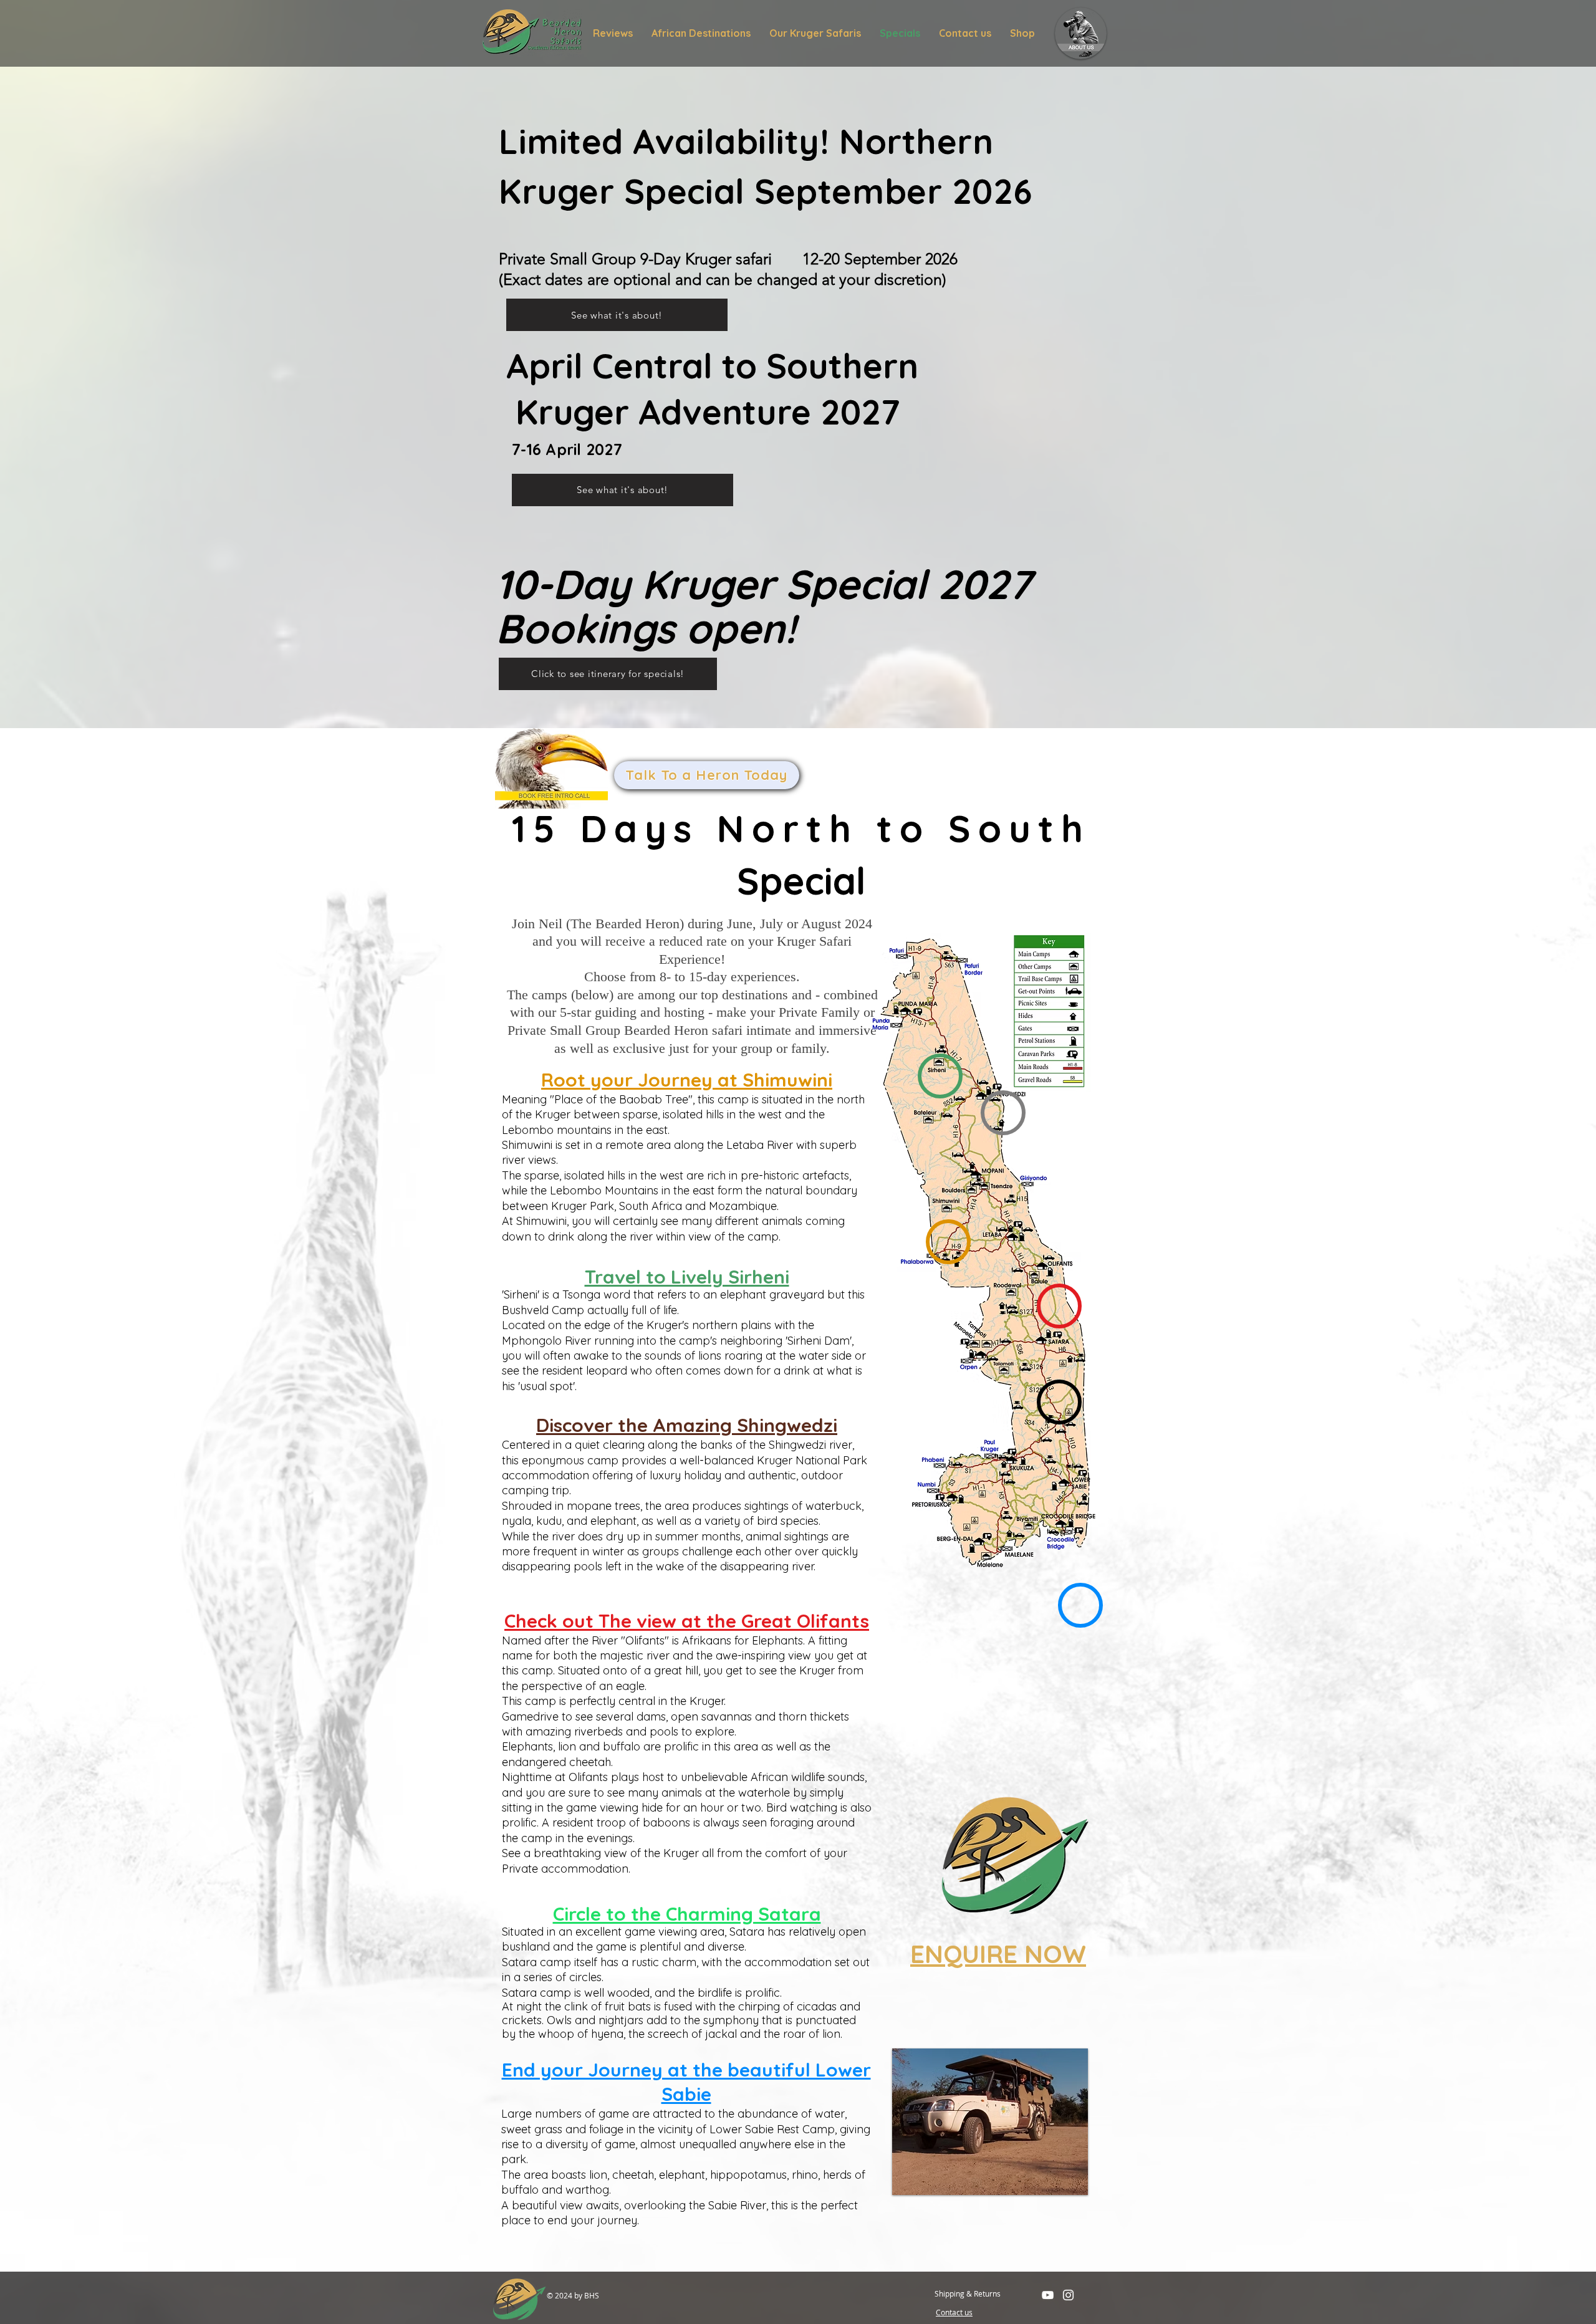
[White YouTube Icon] (1048, 2295)
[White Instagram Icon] (1068, 2295)
